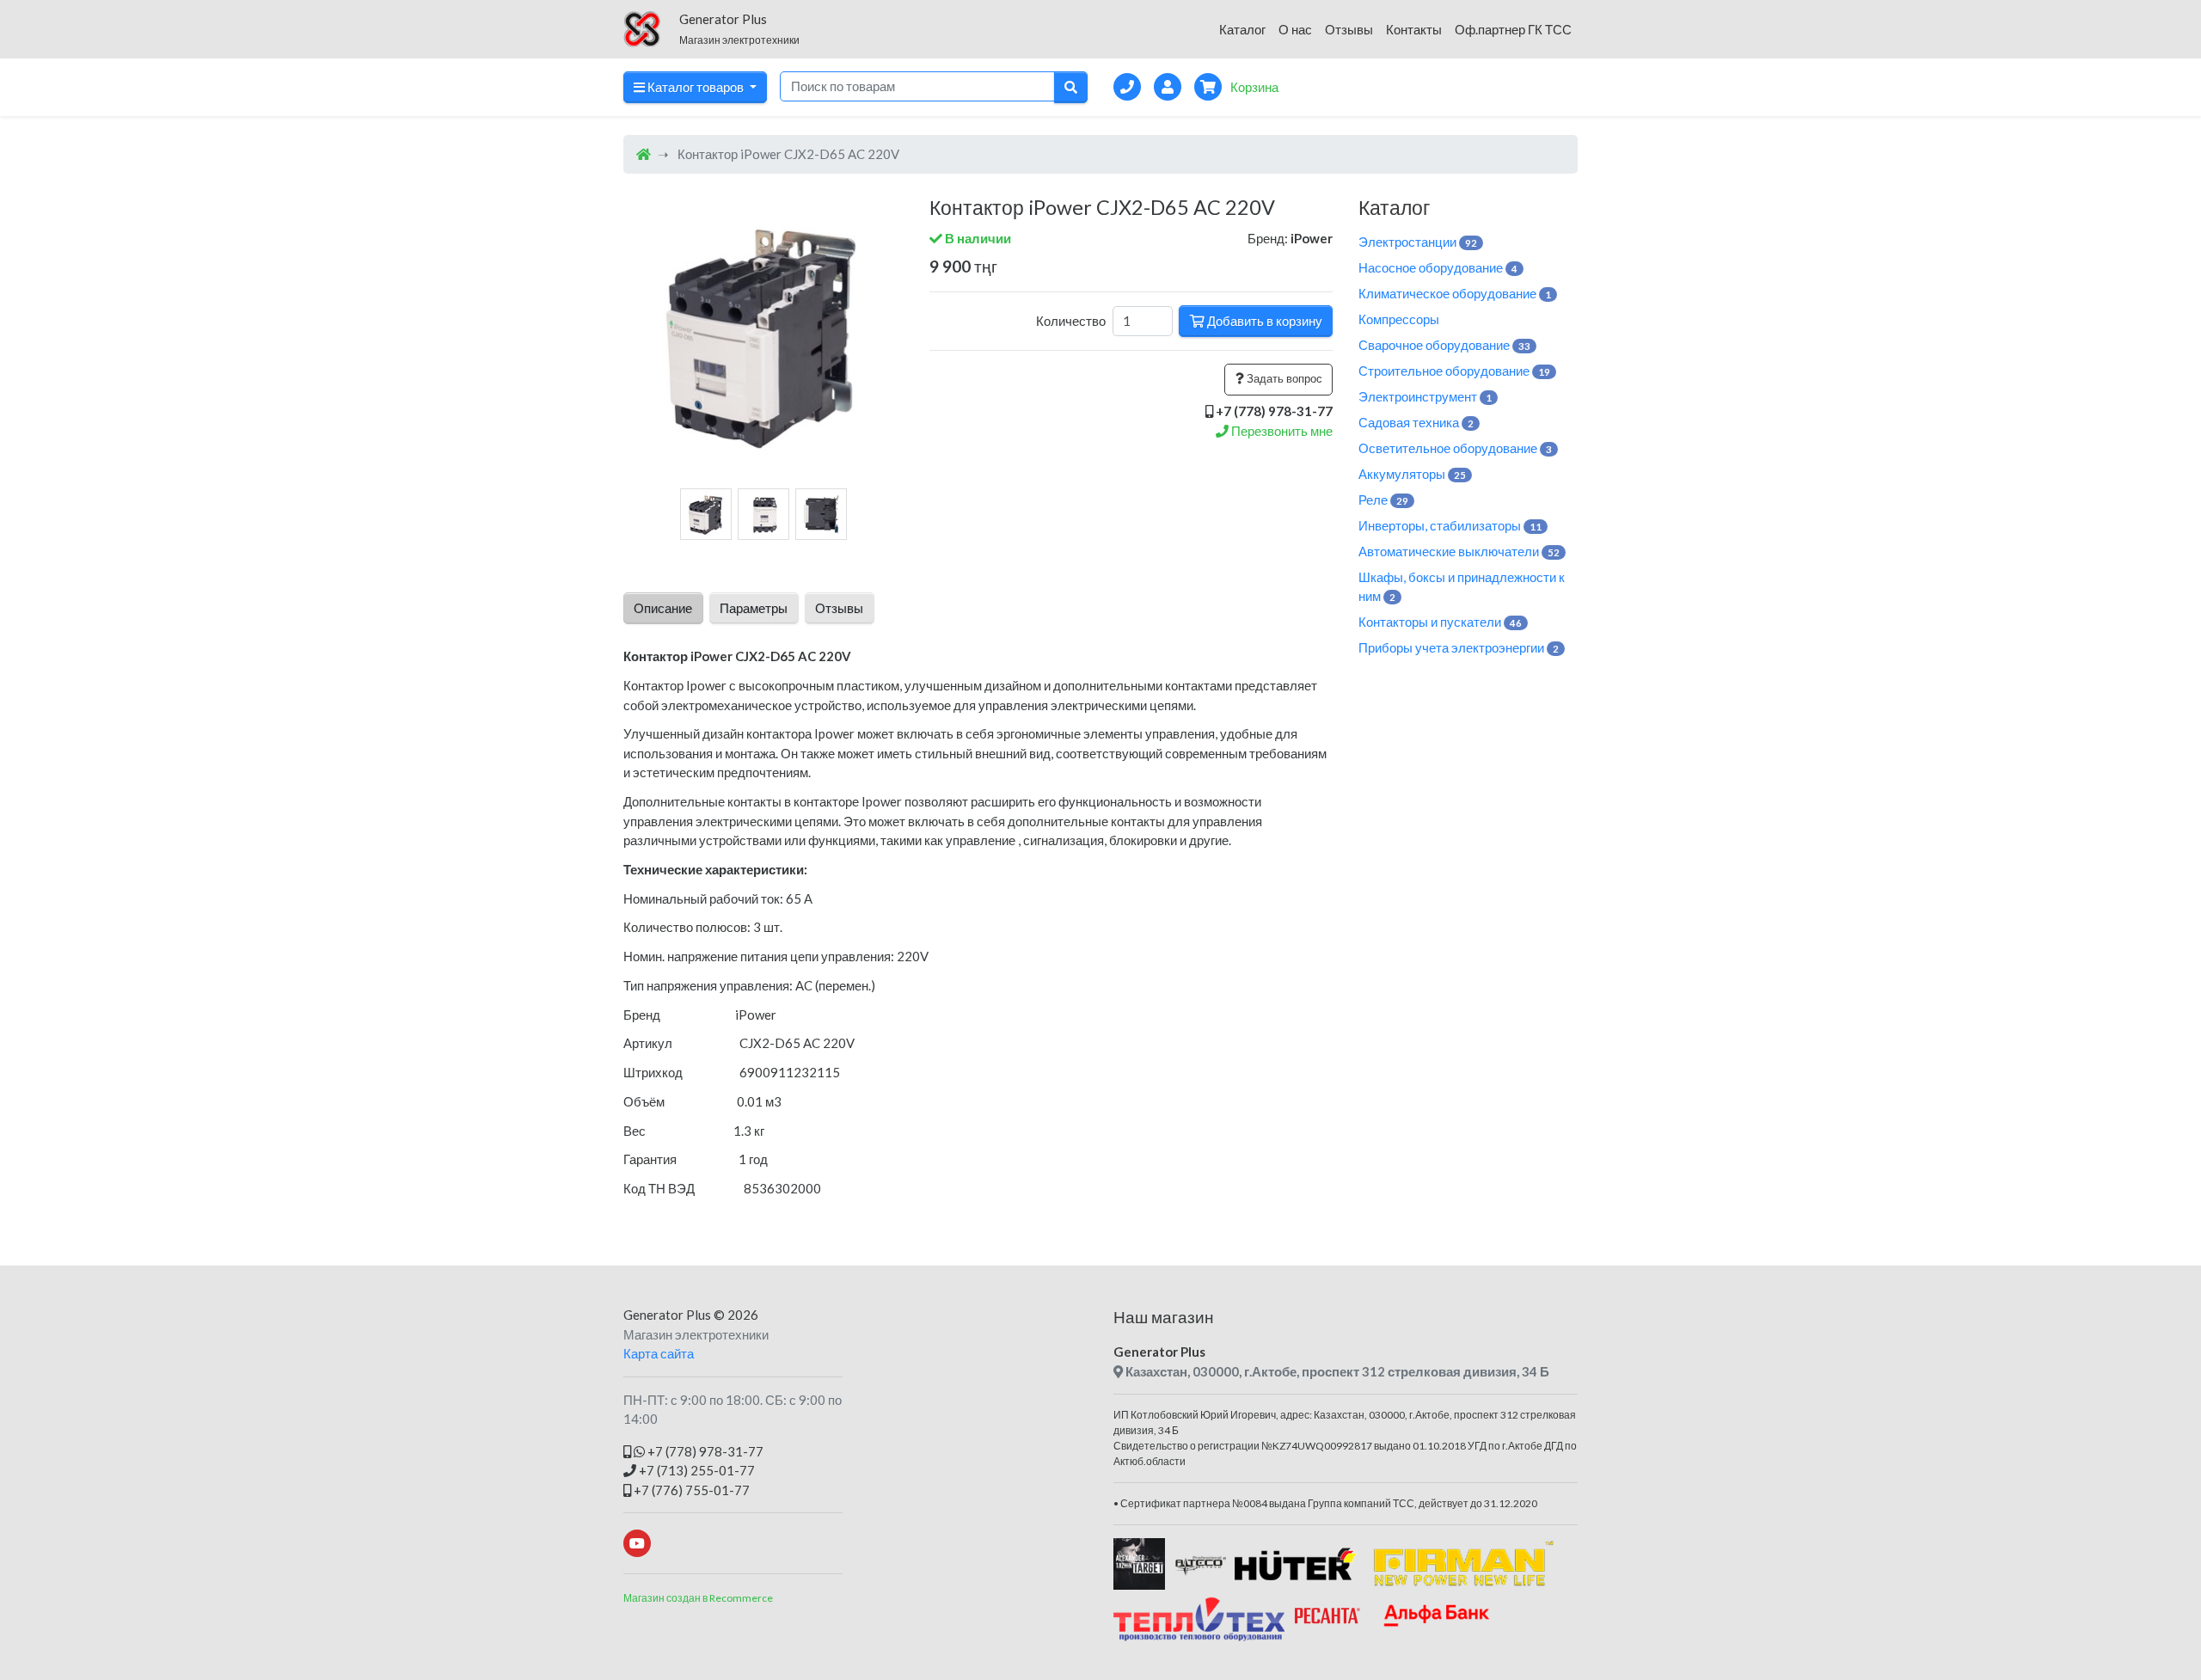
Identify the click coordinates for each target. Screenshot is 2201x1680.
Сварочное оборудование (1444, 345)
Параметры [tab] (754, 608)
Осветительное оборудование (1455, 448)
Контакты (1414, 29)
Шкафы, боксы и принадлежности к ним (1462, 587)
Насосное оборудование (1438, 267)
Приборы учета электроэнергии (1459, 647)
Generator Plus (667, 1315)
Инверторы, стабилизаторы (1450, 525)
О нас (1295, 29)
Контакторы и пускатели (1440, 622)
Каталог (1242, 29)
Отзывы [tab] (839, 608)
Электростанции (1418, 242)
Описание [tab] (663, 608)
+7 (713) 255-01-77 (696, 1470)
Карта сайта (659, 1353)
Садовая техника (1416, 422)
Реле (1383, 500)
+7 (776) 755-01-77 (690, 1490)
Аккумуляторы (1412, 474)
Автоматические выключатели (1459, 551)
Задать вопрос (1283, 378)
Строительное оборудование (1454, 371)
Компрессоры (1399, 319)
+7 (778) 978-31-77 (704, 1451)
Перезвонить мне (1281, 431)
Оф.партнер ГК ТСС (1513, 29)
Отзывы (1349, 29)
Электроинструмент (1425, 396)
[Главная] (644, 154)
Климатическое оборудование (1455, 293)
